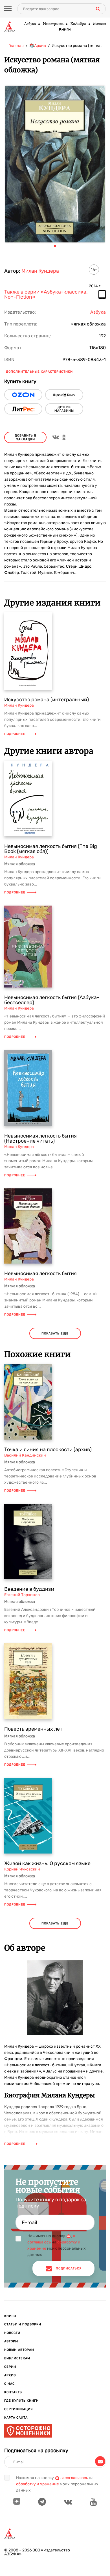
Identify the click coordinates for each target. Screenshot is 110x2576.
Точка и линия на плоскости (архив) (48, 1449)
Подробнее (15, 734)
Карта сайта (16, 2418)
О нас (9, 2384)
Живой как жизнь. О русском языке (47, 1863)
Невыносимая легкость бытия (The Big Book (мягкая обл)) (51, 849)
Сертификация (18, 2409)
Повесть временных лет (33, 1729)
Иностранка (53, 24)
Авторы (11, 2341)
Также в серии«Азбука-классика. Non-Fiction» (46, 295)
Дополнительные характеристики (39, 372)
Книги (65, 29)
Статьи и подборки (23, 2324)
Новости (12, 2333)
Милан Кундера (40, 271)
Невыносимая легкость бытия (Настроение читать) (40, 1138)
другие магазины (64, 409)
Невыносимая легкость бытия (40, 1273)
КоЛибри (78, 24)
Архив (10, 2375)
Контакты (13, 2392)
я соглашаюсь (75, 2478)
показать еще (55, 1333)
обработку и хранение (38, 2484)
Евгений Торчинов (22, 1595)
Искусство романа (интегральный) (47, 700)
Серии (10, 2367)
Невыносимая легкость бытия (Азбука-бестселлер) (52, 1000)
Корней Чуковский (22, 1869)
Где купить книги (21, 2401)
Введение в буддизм (29, 1589)
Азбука (30, 24)
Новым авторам (19, 2350)
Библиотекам (17, 2358)
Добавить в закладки (26, 437)
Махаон (99, 24)
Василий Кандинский (25, 1455)
